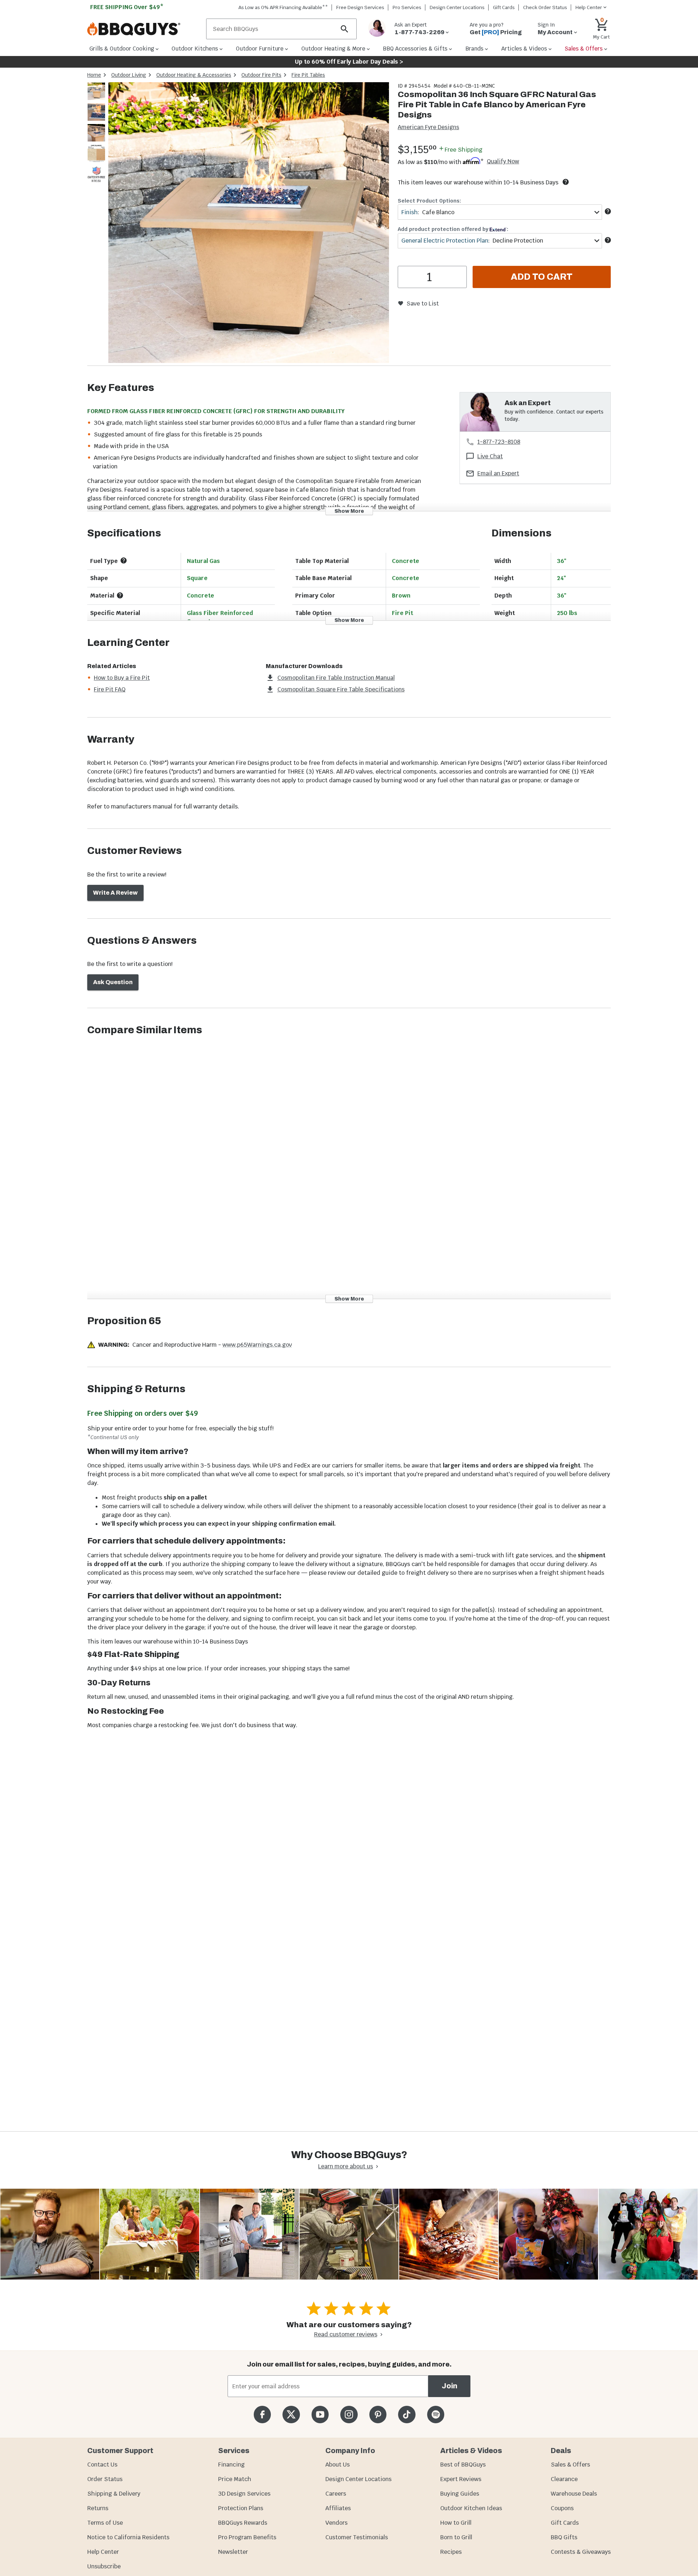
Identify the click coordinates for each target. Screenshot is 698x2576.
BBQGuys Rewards (243, 2523)
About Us (338, 2465)
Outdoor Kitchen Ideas (471, 2508)
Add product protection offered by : (453, 229)
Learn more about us (346, 2166)
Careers (336, 2494)
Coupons (562, 2508)
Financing (231, 2465)
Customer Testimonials (357, 2537)
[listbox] (97, 134)
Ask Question (113, 982)
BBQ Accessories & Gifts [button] (415, 49)
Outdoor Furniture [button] (260, 49)
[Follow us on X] (291, 2414)
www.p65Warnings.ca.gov (257, 1345)
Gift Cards (504, 7)
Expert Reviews (461, 2479)
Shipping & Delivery (114, 2494)
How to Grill (456, 2523)
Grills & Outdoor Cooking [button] (122, 49)
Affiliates (338, 2508)
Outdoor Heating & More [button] (333, 49)
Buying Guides (460, 2494)
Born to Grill (456, 2537)
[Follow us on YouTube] (320, 2414)
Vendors (336, 2523)
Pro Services (407, 7)
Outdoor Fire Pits (261, 75)
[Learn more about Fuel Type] (124, 560)
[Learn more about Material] (120, 595)
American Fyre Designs (428, 127)
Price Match (235, 2479)
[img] (249, 224)
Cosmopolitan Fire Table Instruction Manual (336, 678)
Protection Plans (241, 2508)
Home (94, 75)
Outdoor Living (129, 75)
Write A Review (115, 893)
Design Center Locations (457, 7)
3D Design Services (244, 2494)
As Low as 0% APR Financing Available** (283, 7)
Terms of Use (105, 2523)
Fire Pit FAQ (110, 689)
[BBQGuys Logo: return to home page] (144, 29)
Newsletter (233, 2552)
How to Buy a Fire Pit (122, 678)
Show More (349, 511)
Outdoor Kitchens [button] (195, 49)
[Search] (345, 29)
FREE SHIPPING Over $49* (127, 7)
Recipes (451, 2552)
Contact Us (102, 2465)
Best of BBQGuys (463, 2465)
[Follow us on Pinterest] (378, 2414)
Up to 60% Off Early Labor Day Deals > (349, 62)
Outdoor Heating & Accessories (194, 75)
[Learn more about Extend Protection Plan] (608, 240)
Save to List (423, 303)
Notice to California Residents (128, 2537)
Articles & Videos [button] (524, 49)
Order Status (105, 2479)
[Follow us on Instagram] (349, 2414)
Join (450, 2386)
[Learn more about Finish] (608, 211)
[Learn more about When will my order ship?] (566, 182)
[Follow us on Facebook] (262, 2414)
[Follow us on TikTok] (407, 2414)
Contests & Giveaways (581, 2552)
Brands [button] (474, 49)
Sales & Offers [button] (584, 49)
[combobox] (500, 212)
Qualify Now (503, 161)
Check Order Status (545, 7)
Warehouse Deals (574, 2494)
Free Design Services (360, 7)
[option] (96, 98)
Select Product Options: (429, 201)
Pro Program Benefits (247, 2537)
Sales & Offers (570, 2465)
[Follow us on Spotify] (436, 2414)
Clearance (564, 2479)
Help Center (103, 2552)
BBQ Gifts (564, 2537)
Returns (98, 2508)
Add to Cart (542, 277)
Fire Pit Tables (308, 75)
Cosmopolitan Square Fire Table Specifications (341, 689)
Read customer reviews (346, 2334)
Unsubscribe (104, 2566)
